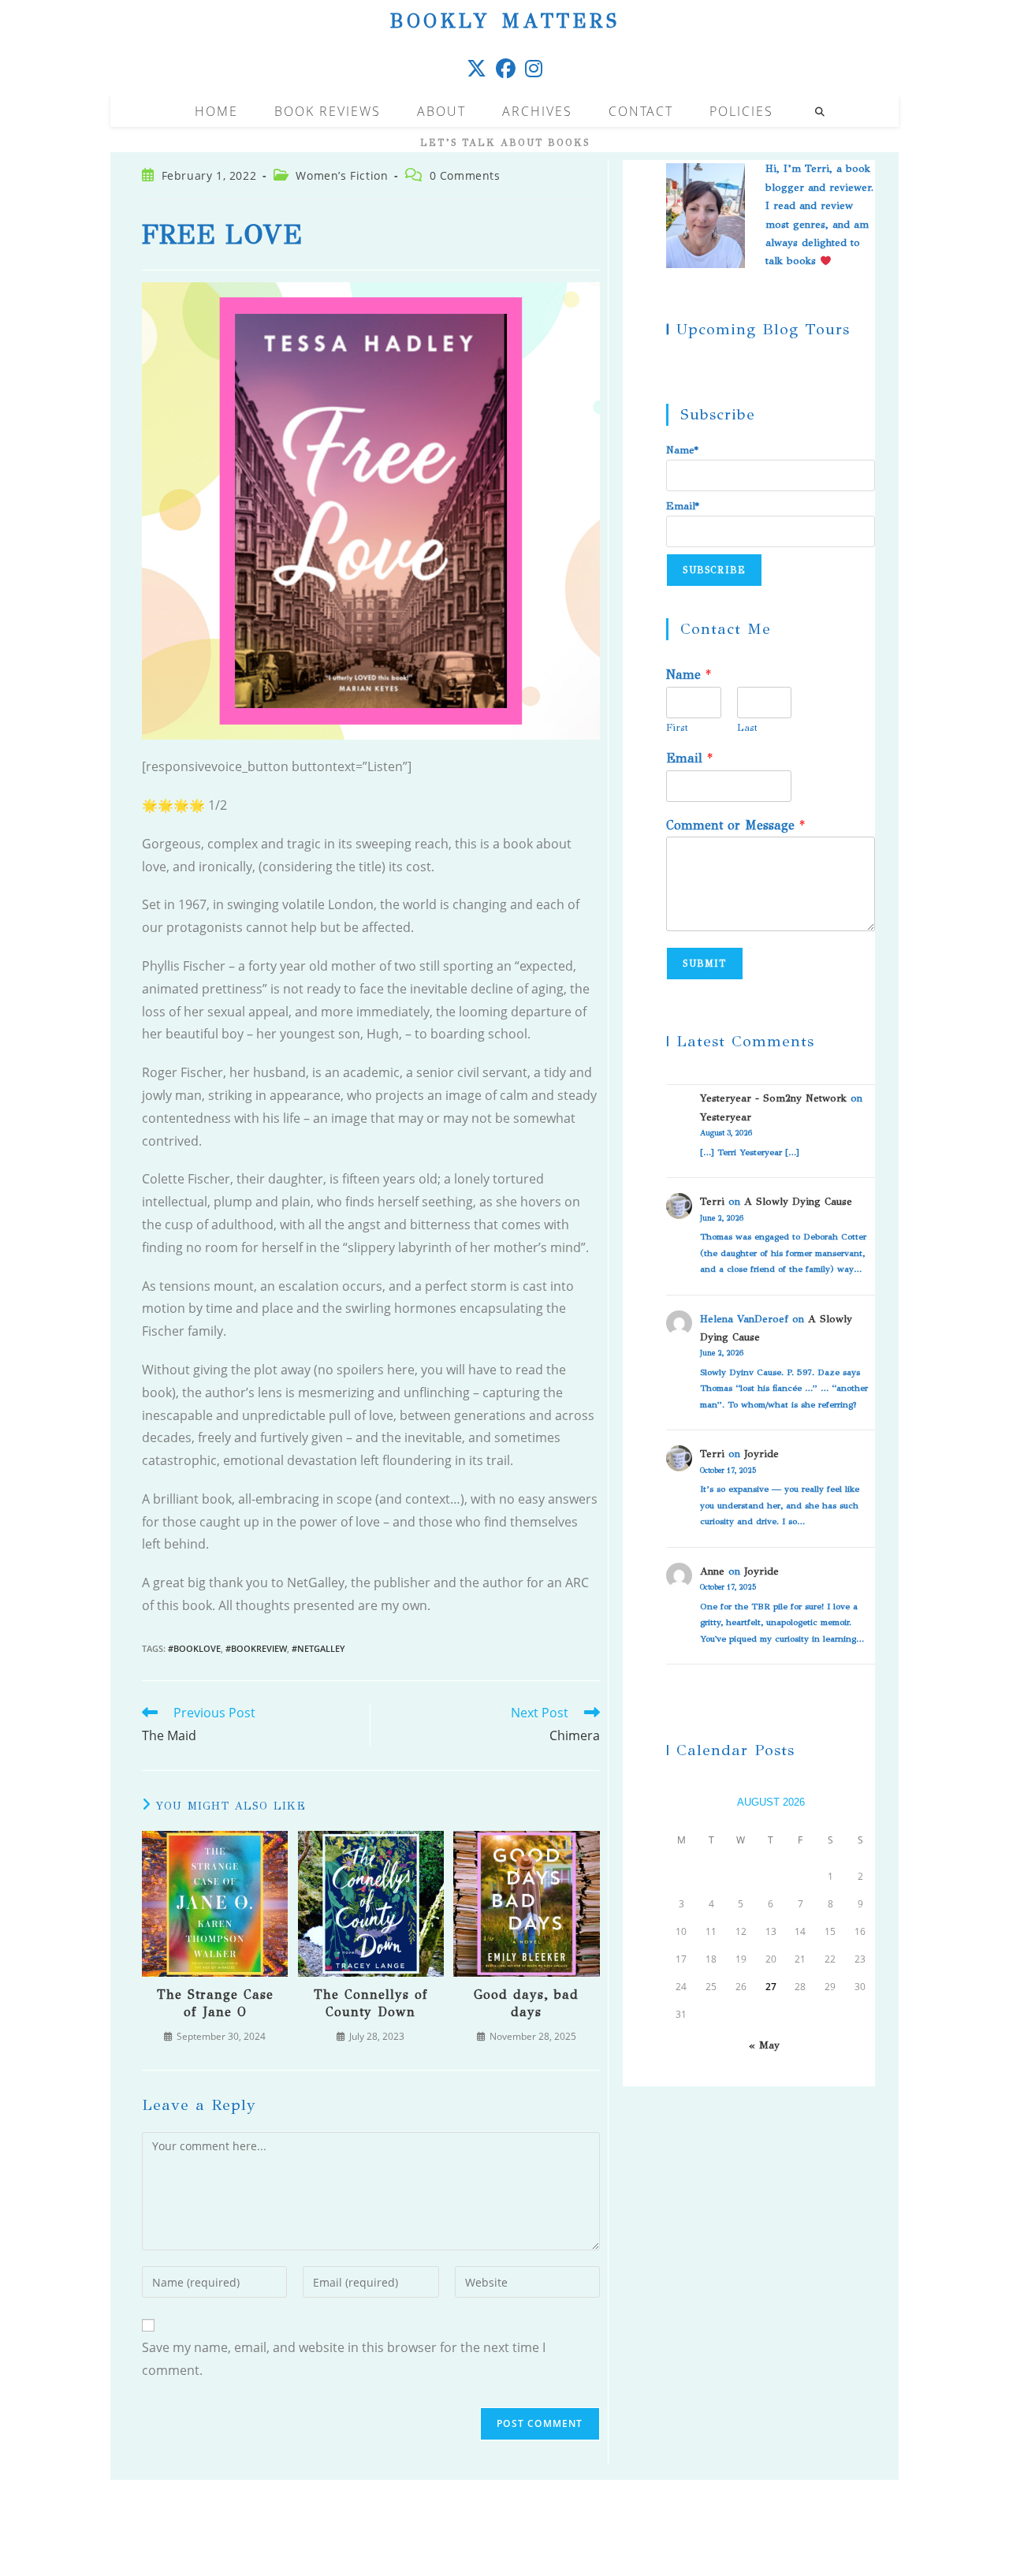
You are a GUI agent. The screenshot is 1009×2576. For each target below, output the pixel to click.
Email (689, 758)
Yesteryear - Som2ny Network (773, 1098)
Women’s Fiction (342, 175)
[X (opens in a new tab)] (477, 68)
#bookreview (256, 1648)
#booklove (194, 1648)
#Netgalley (318, 1648)
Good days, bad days (526, 2003)
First (677, 728)
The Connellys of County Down (371, 2003)
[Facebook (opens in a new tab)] (506, 68)
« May (764, 2045)
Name (689, 675)
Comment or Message (735, 825)
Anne (712, 1571)
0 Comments (465, 175)
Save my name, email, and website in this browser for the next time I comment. (344, 2359)
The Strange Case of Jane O (215, 2003)
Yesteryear (726, 1117)
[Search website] (820, 112)
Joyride (761, 1454)
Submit (704, 964)
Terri (712, 1202)
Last (747, 728)
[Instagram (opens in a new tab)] (534, 68)
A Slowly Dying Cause (798, 1202)
